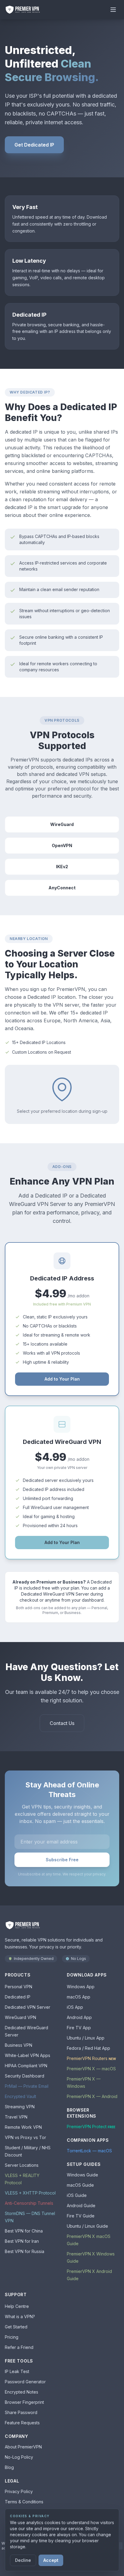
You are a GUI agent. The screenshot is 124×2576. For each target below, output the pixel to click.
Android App (79, 2017)
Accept (51, 2560)
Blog (9, 2467)
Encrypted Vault (20, 2096)
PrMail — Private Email (27, 2086)
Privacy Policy (19, 2491)
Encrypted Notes (22, 2392)
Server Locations (22, 2165)
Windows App (81, 1987)
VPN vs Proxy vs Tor (25, 2137)
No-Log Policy (19, 2457)
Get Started (16, 2327)
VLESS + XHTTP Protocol (30, 2193)
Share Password (21, 2412)
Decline (23, 2560)
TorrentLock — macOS (89, 2151)
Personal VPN (19, 1987)
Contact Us (62, 1723)
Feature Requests (22, 2423)
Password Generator (25, 2382)
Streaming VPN (20, 2107)
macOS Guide (80, 2185)
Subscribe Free (62, 1860)
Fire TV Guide (81, 2216)
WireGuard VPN (20, 2017)
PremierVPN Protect (91, 2127)
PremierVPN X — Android (92, 2096)
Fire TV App (79, 2028)
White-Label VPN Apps (28, 2055)
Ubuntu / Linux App (86, 2038)
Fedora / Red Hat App (88, 2048)
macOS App (79, 1997)
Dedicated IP (18, 1997)
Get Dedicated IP (34, 145)
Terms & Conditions (24, 2502)
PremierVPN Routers (91, 2058)
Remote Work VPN (23, 2127)
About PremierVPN (23, 2447)
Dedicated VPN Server (28, 2007)
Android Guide (81, 2206)
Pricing (12, 2337)
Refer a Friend (19, 2347)
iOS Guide (77, 2195)
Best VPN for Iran (22, 2241)
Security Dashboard (25, 2076)
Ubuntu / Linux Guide (87, 2226)
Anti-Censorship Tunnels (29, 2203)
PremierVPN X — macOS (91, 2069)
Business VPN (19, 2045)
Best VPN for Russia (25, 2251)
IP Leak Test (17, 2371)
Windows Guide (82, 2175)
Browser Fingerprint (24, 2402)
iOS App (75, 2007)
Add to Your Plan (62, 1379)
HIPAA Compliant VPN (26, 2066)
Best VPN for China (24, 2231)
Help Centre (17, 2306)
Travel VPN (16, 2117)
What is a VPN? (20, 2317)
